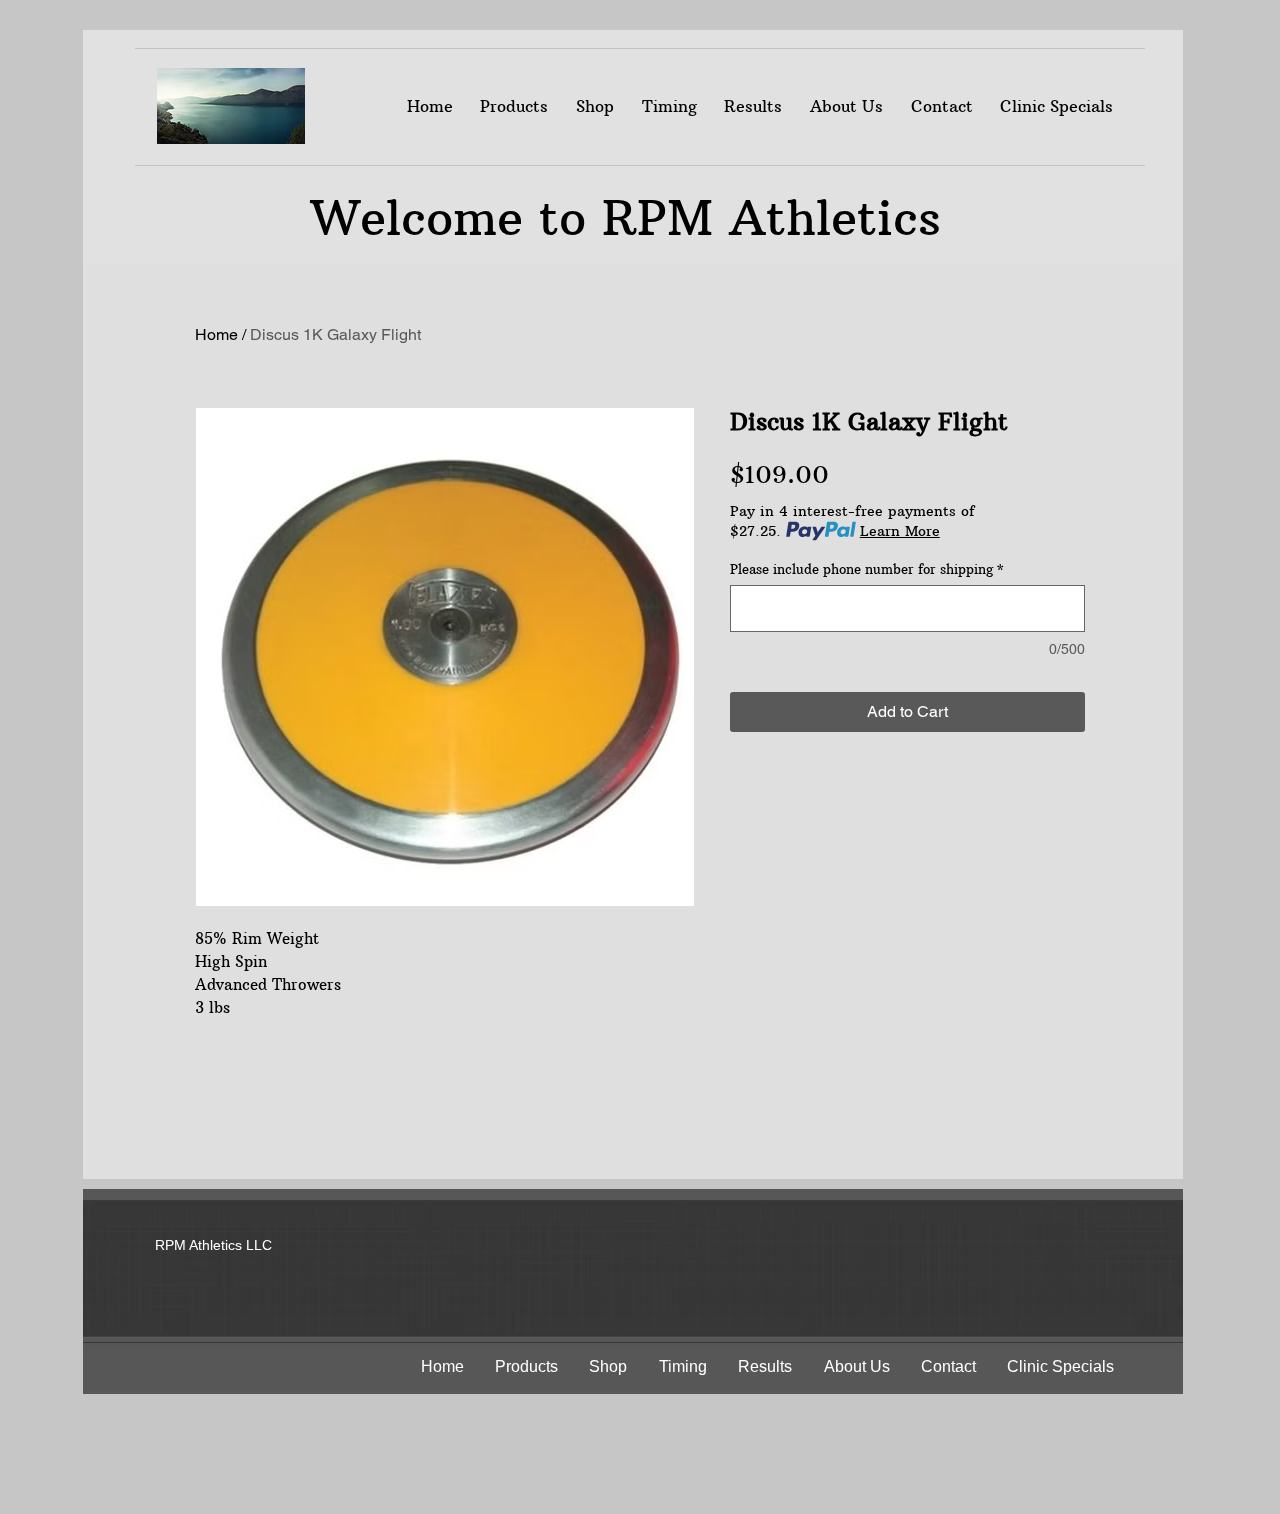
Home (216, 334)
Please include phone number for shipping (867, 569)
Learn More (900, 531)
